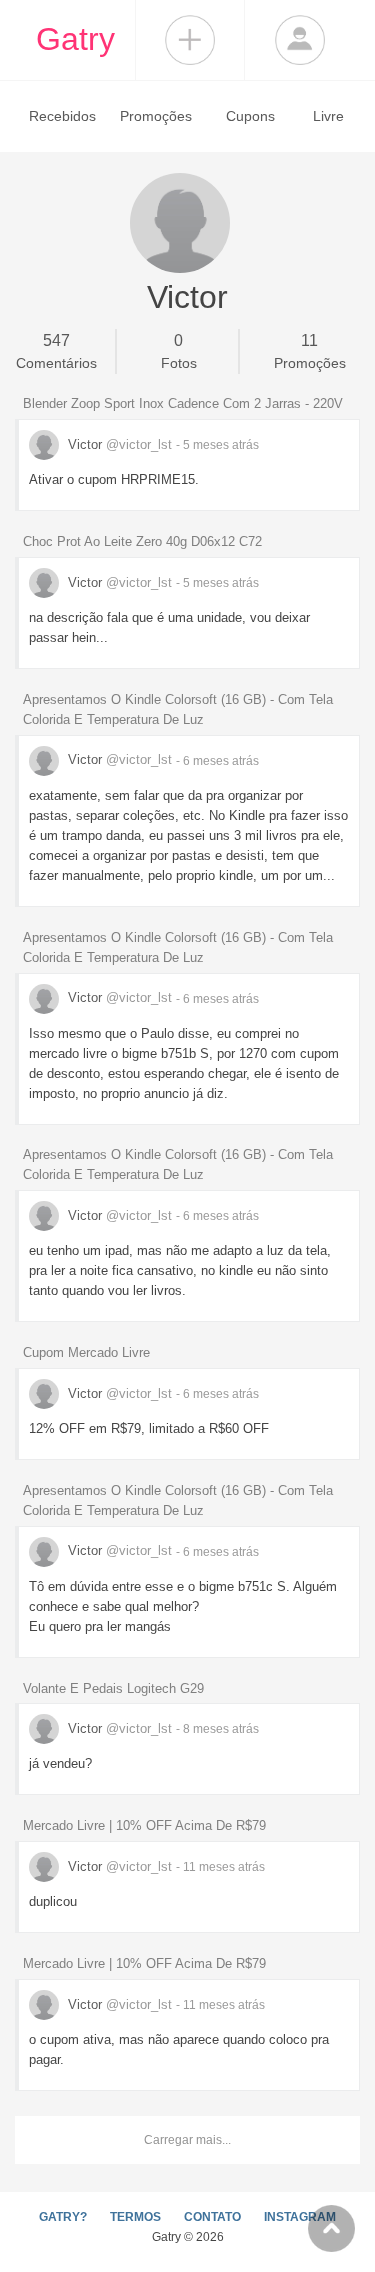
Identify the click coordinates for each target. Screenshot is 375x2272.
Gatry (75, 39)
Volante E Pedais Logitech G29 (113, 1688)
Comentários (56, 351)
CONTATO (212, 2217)
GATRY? (63, 2217)
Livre (328, 116)
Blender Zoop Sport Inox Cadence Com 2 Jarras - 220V (183, 403)
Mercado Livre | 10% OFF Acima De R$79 (144, 1825)
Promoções (156, 116)
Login (300, 40)
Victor (118, 444)
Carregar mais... (187, 2140)
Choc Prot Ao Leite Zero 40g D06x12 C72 (142, 541)
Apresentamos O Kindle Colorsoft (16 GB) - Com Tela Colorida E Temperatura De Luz (178, 709)
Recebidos (62, 116)
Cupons (250, 116)
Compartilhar (190, 40)
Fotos (179, 351)
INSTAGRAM (300, 2217)
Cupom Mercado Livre (86, 1352)
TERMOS (135, 2217)
